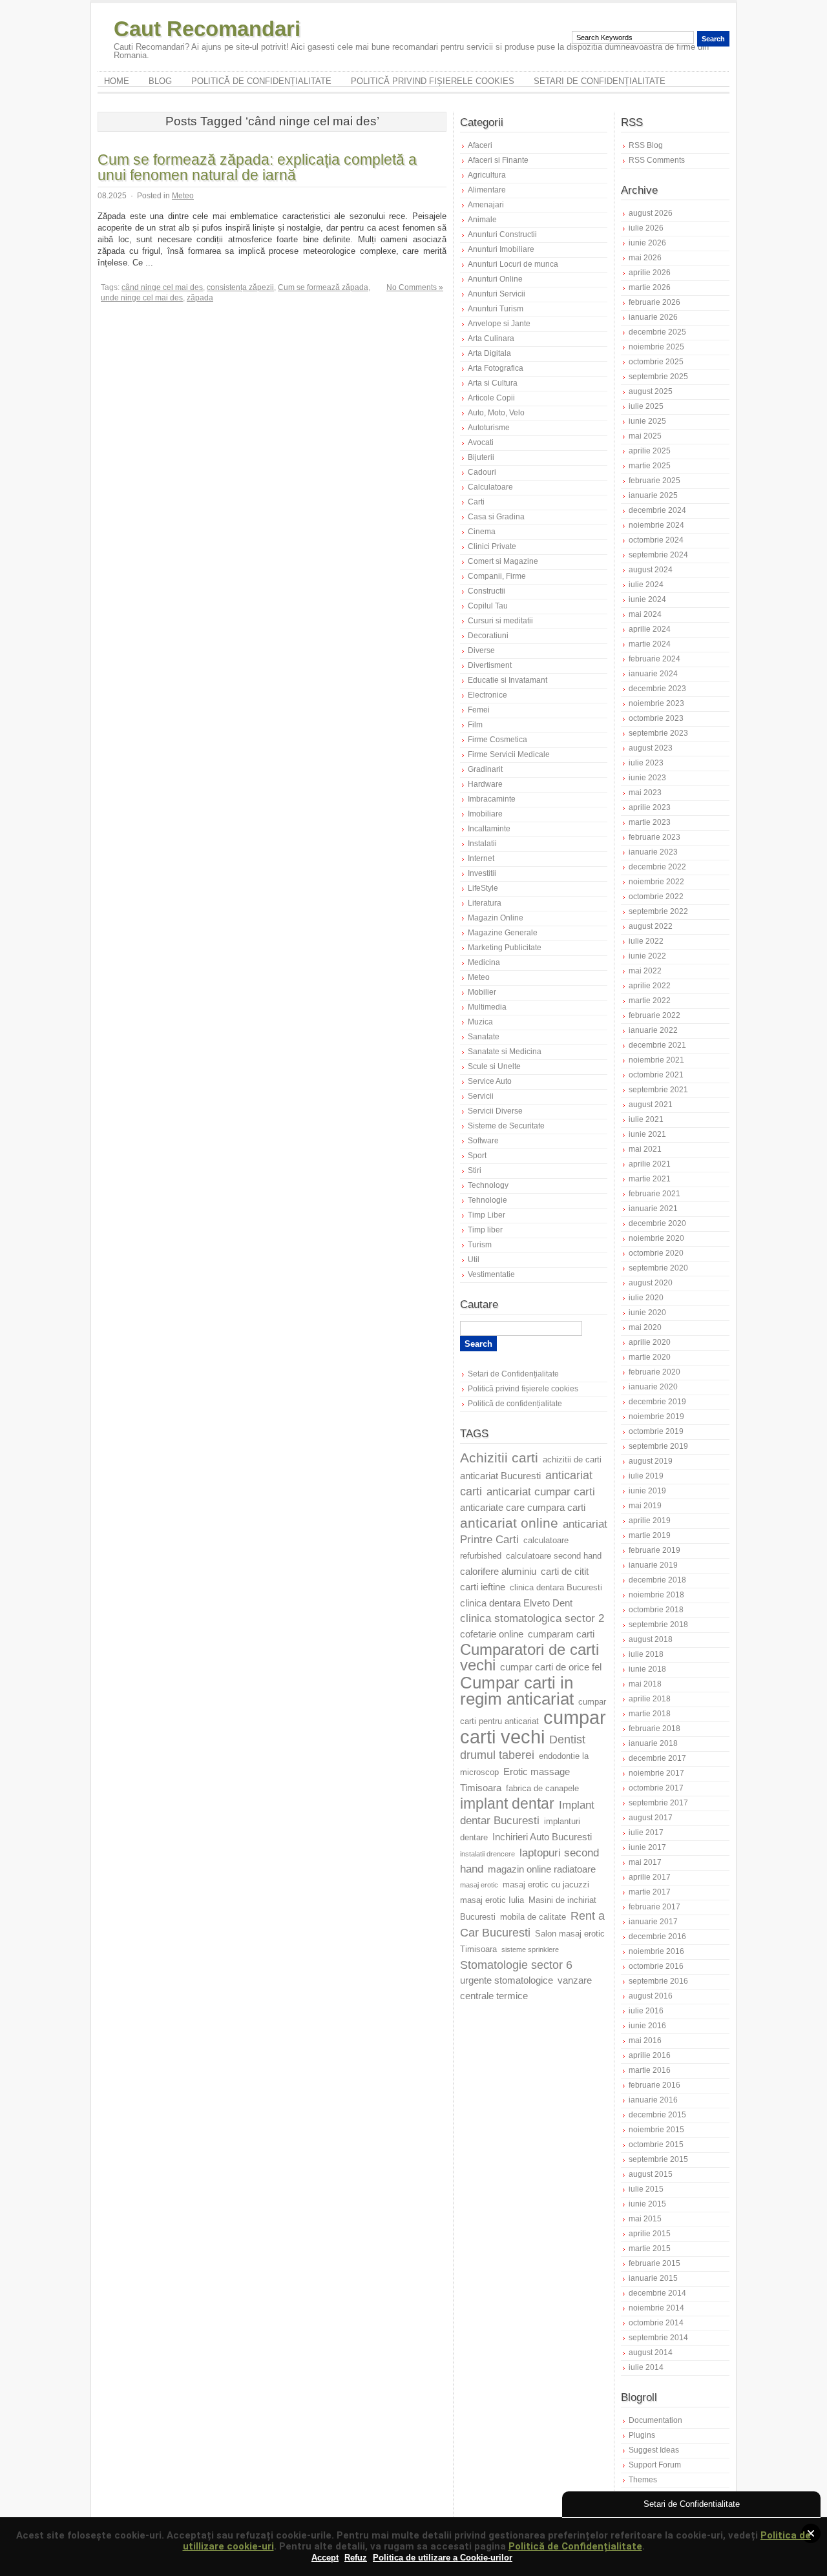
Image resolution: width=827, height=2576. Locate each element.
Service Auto (490, 1081)
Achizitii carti (499, 1458)
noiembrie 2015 (656, 2130)
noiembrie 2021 (656, 1060)
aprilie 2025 (650, 451)
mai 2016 (645, 2041)
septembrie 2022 (658, 911)
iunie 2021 (647, 1134)
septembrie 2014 (658, 2338)
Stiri (475, 1170)
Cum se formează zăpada (323, 287)
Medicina (484, 962)
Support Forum (655, 2465)
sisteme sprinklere (530, 1949)
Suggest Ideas (654, 2450)
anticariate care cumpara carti (523, 1508)
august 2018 (651, 1639)
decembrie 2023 (657, 689)
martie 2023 (650, 822)
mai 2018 (645, 1684)
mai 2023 (645, 793)
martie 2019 (650, 1535)
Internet (481, 858)
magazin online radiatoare (542, 1869)
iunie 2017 (647, 1847)
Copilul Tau (488, 606)
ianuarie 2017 (653, 1922)
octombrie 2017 (656, 1788)
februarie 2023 (654, 837)
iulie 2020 (646, 1298)
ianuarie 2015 (653, 2278)
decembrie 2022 (657, 867)
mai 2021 (645, 1149)
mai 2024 (645, 614)
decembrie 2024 (657, 510)
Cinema (482, 532)
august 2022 (651, 926)
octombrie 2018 (656, 1610)
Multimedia (487, 1007)
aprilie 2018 (650, 1699)
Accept (325, 2558)
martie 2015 (650, 2249)
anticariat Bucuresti (500, 1476)
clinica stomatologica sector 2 (532, 1618)
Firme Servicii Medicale (509, 754)
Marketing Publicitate (505, 948)
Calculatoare (490, 487)
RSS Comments (657, 160)
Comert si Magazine (503, 561)
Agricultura (487, 175)
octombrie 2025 (656, 362)
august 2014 (651, 2353)
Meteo (183, 196)
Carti (476, 502)
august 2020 (651, 1283)
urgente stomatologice (507, 1980)
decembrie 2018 (657, 1580)
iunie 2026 (647, 243)
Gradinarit (485, 769)
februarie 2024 (654, 659)
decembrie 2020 (657, 1223)
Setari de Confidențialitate (600, 81)
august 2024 (651, 570)
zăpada (200, 298)
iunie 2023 (647, 778)
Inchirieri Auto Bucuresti (542, 1837)
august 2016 (651, 1996)
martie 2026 (650, 287)
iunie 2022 (647, 956)
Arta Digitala (489, 353)
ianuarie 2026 (653, 317)
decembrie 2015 (657, 2115)
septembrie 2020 (658, 1268)
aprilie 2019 (650, 1521)
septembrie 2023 (658, 733)
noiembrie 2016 (656, 1951)
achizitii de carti (572, 1460)
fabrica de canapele (542, 1789)
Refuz (356, 2558)
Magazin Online (496, 918)
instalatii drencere (487, 1854)
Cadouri (482, 472)
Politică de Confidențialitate (575, 2546)
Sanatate (484, 1037)
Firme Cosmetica (497, 740)
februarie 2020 (654, 1372)
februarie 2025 (654, 481)
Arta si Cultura (493, 383)
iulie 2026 (646, 228)
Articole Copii (491, 398)
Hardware (485, 784)
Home (117, 81)
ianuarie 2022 (653, 1030)
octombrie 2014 (656, 2323)
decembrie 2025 (657, 332)
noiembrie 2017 (656, 1773)
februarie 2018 (654, 1729)
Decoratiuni (488, 636)
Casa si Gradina (496, 517)
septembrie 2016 (658, 1981)
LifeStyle (483, 888)
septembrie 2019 (658, 1446)
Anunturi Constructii (502, 234)
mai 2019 (645, 1506)
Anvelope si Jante (499, 324)
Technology (488, 1185)
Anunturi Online (495, 279)
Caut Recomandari (207, 29)
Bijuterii (481, 457)
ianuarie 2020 (653, 1387)
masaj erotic (479, 1885)
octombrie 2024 (656, 540)
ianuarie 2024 (653, 674)
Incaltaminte (489, 829)
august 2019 (651, 1461)
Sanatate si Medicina (505, 1052)
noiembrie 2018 (656, 1595)
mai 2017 (645, 1862)
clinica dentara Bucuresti (556, 1588)
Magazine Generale (503, 933)
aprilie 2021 (650, 1164)
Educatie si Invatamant (508, 680)
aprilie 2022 (650, 986)
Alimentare (487, 190)
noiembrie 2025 (656, 347)
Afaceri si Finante (498, 160)
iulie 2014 (646, 2367)
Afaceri (480, 145)
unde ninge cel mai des (142, 298)
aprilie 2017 (650, 1877)
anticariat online (509, 1523)
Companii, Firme (497, 576)
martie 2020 (650, 1357)
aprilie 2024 (650, 629)
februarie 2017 (654, 1907)
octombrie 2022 (656, 897)
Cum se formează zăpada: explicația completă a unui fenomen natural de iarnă (257, 167)
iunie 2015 (647, 2204)
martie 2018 (650, 1714)
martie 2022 (650, 1001)
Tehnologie (487, 1200)
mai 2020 (645, 1327)
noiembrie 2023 (656, 703)
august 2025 (651, 391)
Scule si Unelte (494, 1066)
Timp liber (485, 1230)
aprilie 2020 (650, 1342)
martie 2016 (650, 2070)
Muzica (480, 1022)
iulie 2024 (646, 585)
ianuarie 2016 (653, 2100)
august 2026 (651, 213)
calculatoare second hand (554, 1556)
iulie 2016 (646, 2011)
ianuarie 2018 (653, 1743)
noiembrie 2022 (656, 882)
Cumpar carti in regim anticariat (517, 1691)
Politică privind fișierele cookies (433, 81)
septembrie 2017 (658, 1803)
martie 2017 (650, 1892)
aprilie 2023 (650, 807)
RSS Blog (646, 145)
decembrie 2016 (657, 1937)
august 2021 (651, 1105)
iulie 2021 (646, 1119)
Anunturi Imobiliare (501, 249)
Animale (482, 220)
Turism (480, 1245)
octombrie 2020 (656, 1253)
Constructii (487, 591)
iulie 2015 (646, 2189)
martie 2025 (650, 466)
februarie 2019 (654, 1550)
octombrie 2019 (656, 1431)
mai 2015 (645, 2219)
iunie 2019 (647, 1491)
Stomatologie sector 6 (516, 1965)
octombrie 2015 (656, 2145)
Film (475, 725)
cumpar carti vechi (533, 1727)
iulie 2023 (646, 763)
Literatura (485, 903)
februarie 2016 (654, 2085)
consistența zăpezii (240, 287)
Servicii (481, 1096)
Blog (160, 81)
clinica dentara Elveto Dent (516, 1603)
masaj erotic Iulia (492, 1900)
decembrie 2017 (657, 1758)
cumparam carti (561, 1634)
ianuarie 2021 (653, 1209)
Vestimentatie (491, 1274)
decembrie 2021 (657, 1045)
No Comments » (415, 287)
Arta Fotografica (496, 368)
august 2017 (651, 1818)
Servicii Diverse (495, 1111)
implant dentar (507, 1804)
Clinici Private (492, 546)
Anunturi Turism (496, 309)
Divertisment (490, 665)
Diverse (481, 650)
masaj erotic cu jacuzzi (546, 1885)
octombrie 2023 (656, 718)
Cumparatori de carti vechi (529, 1657)
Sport (477, 1156)
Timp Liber (487, 1215)
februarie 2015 (654, 2263)
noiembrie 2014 (656, 2308)
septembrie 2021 (658, 1090)
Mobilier (482, 992)
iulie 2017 (646, 1833)
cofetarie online (492, 1634)
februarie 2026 (654, 302)
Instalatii (482, 844)
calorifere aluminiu (498, 1572)
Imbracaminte (492, 799)
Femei (479, 710)
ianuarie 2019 (653, 1565)
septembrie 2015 (658, 2159)
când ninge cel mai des (162, 287)
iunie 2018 (647, 1669)
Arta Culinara (491, 338)
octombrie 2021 (656, 1075)
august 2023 (651, 748)
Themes (643, 2480)
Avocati (481, 442)
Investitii (482, 873)
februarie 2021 (654, 1194)
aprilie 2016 (650, 2055)
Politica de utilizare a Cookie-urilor (443, 2558)
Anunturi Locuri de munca (513, 264)
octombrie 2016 (656, 1966)
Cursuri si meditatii (500, 621)
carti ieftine (483, 1587)
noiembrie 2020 (656, 1238)
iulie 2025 (646, 406)
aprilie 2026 (650, 273)
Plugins (642, 2435)
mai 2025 (645, 436)
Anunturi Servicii (497, 294)
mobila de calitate (533, 1917)
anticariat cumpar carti (541, 1492)
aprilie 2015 (650, 2234)
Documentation (655, 2420)
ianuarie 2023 (653, 852)
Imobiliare (485, 814)
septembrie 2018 (658, 1625)
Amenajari (486, 205)
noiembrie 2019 (656, 1417)
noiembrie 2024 (656, 525)
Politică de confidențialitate (261, 81)
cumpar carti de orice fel (551, 1667)
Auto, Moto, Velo (496, 413)
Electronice (487, 695)
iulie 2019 (646, 1476)
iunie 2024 (647, 599)
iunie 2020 (647, 1313)
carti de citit (565, 1572)
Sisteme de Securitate (506, 1126)
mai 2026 (645, 258)
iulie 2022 (646, 941)
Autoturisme (489, 428)
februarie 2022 (654, 1015)
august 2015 (651, 2174)
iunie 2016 (647, 2026)
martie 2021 (650, 1179)
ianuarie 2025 (653, 495)
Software (483, 1141)
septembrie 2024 (658, 555)
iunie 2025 (647, 421)
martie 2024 (650, 644)
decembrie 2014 (657, 2293)
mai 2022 (645, 971)
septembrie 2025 (658, 377)
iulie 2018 (646, 1654)
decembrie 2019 (657, 1402)
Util (474, 1260)
